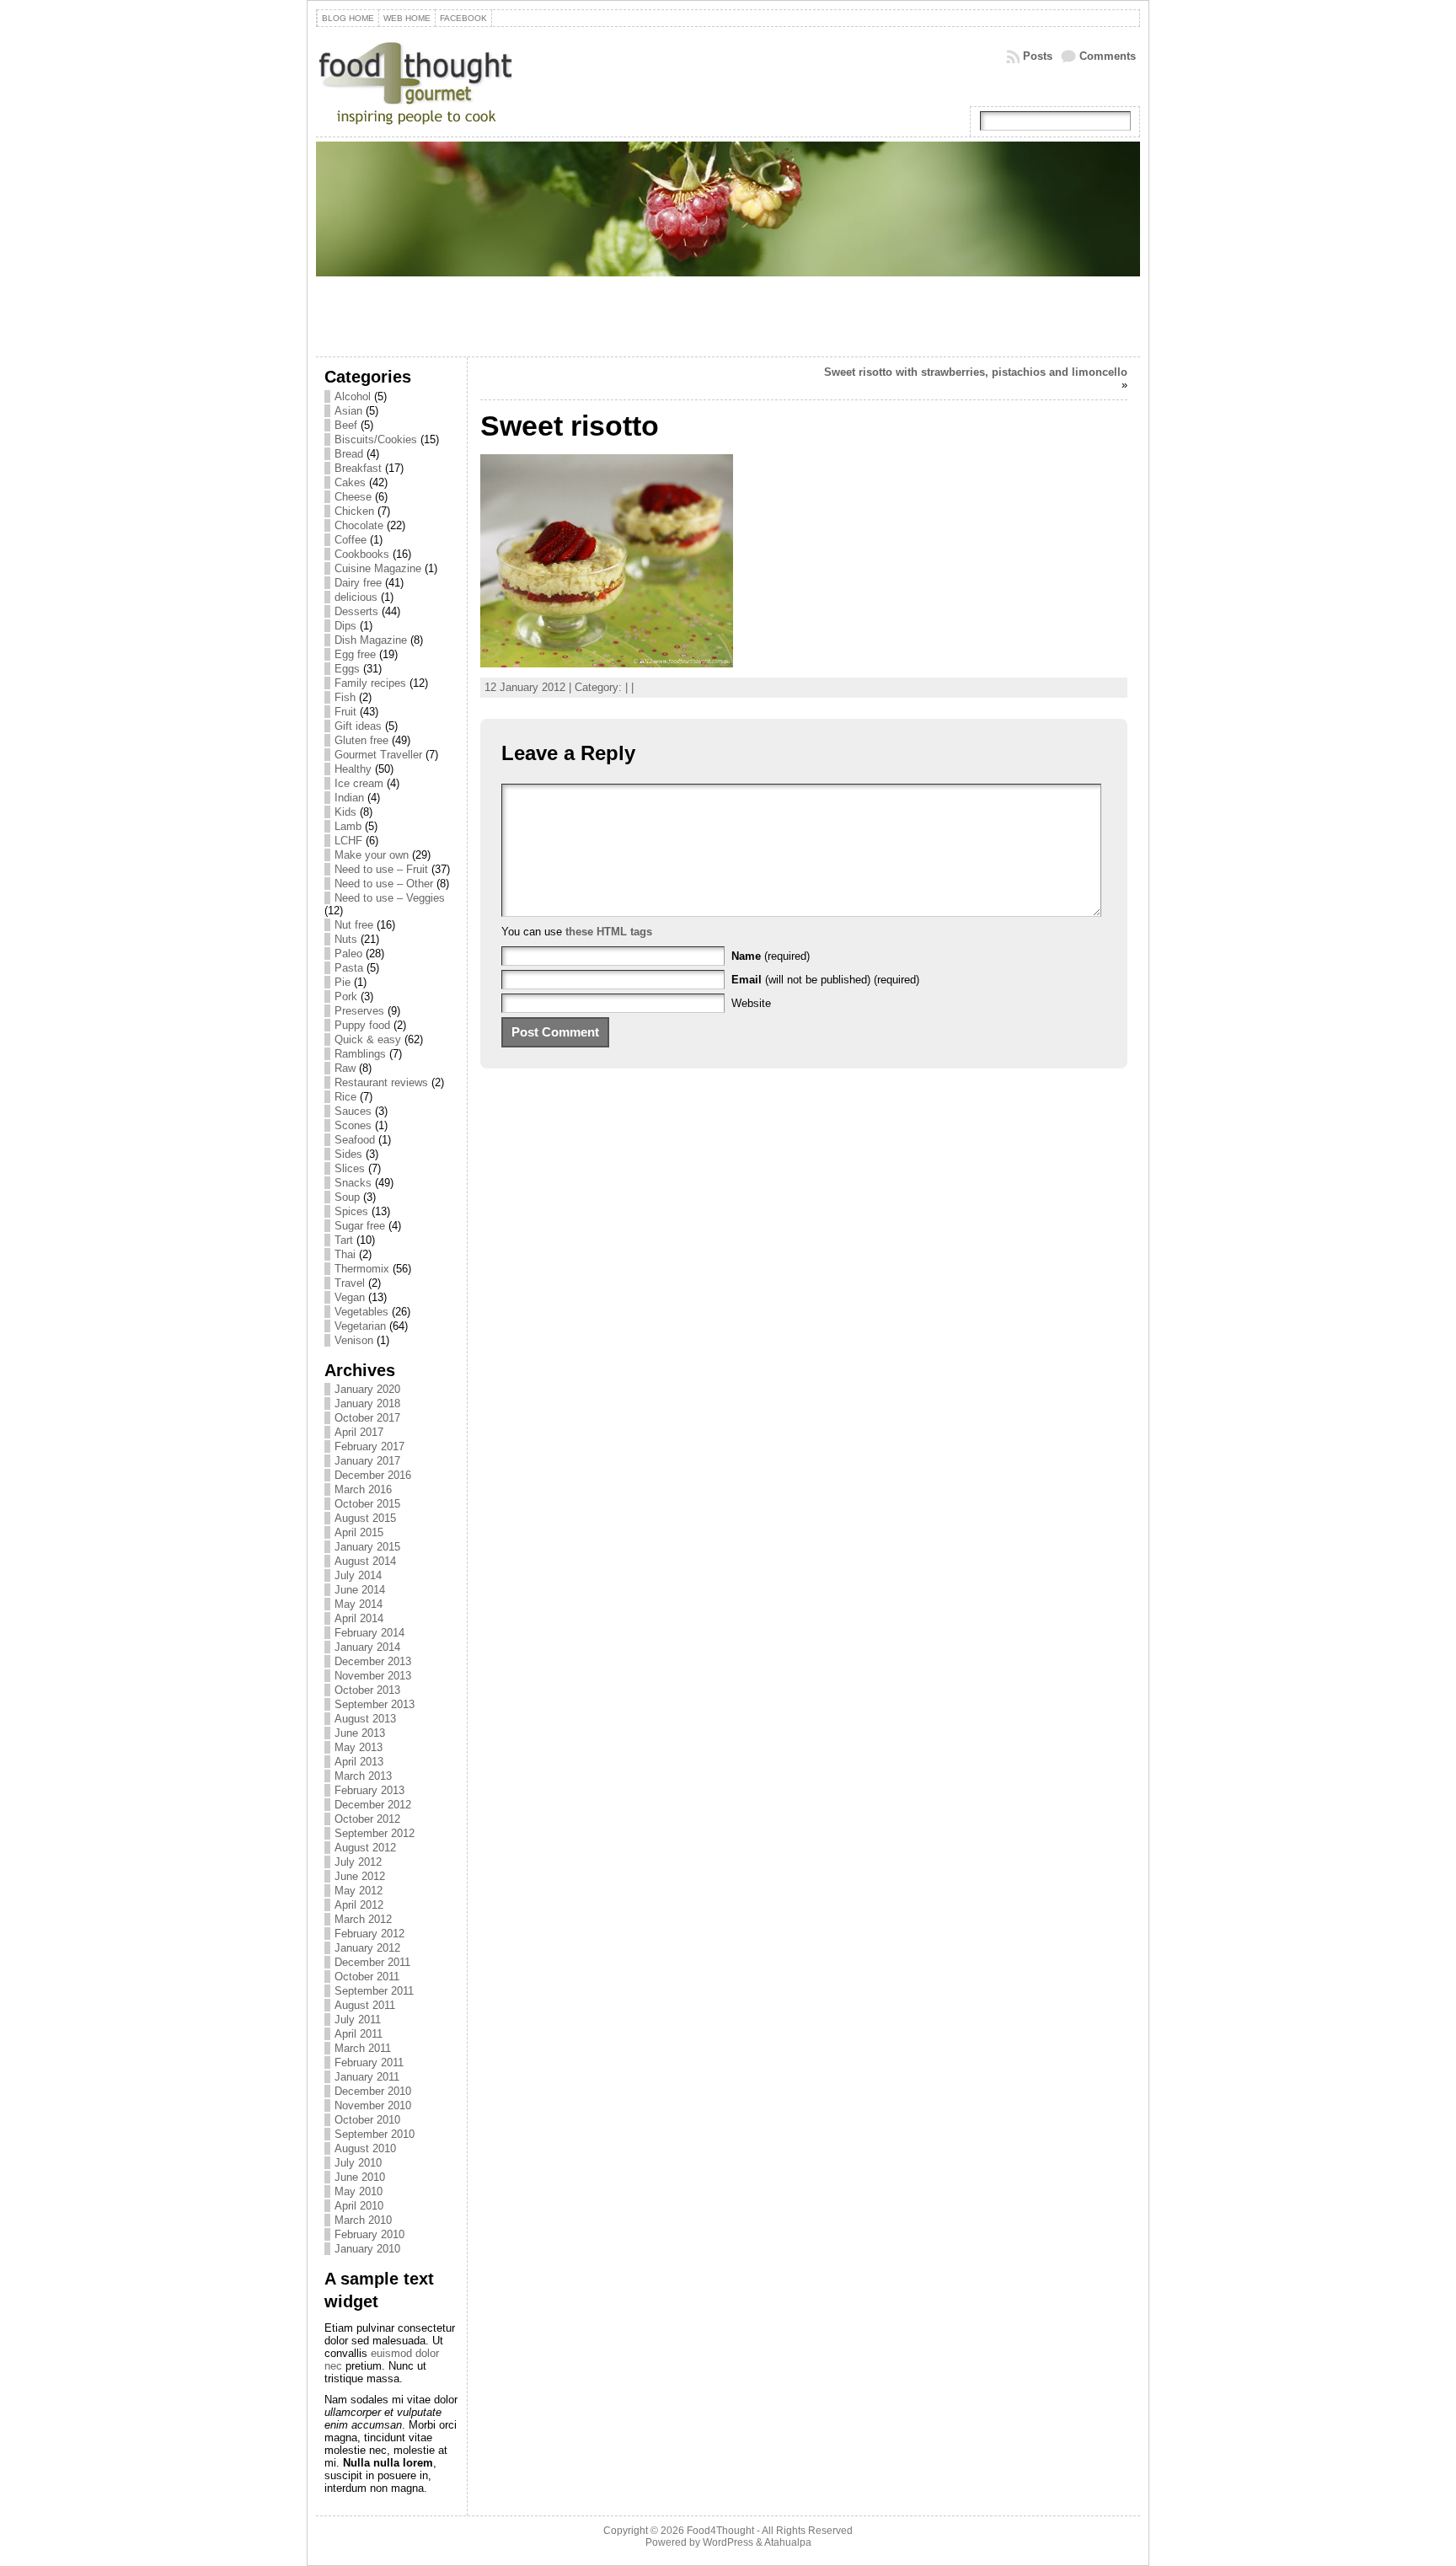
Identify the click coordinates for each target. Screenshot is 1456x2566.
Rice (345, 1097)
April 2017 (359, 1432)
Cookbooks (362, 554)
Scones (353, 1125)
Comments (1108, 56)
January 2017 (367, 1461)
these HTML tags (609, 932)
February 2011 (369, 2062)
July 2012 (358, 1862)
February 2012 (369, 1934)
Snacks (353, 1183)
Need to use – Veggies (390, 898)
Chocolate (359, 525)
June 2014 (360, 1590)
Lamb (348, 826)
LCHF (348, 841)
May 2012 (359, 1891)
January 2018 (367, 1404)
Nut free (354, 925)
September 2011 (374, 1991)
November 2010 (373, 2105)
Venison (354, 1340)
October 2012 (367, 1819)
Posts (1038, 56)
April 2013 (359, 1762)
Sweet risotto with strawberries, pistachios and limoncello (976, 372)
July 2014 (358, 1575)
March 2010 (363, 2220)
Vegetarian (360, 1326)
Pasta (349, 968)
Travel (350, 1283)
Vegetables (361, 1312)
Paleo (348, 954)
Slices (350, 1168)
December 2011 (372, 1962)
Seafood (355, 1140)
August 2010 (365, 2148)
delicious (356, 597)
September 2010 (375, 2134)
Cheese (353, 497)
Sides (348, 1154)
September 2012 (375, 1833)
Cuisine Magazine (378, 568)
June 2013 (360, 1733)
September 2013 (375, 1704)
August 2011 (365, 2005)
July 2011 (358, 2020)
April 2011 (359, 2034)
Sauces (353, 1111)
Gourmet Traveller (378, 755)
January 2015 (367, 1547)
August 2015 (365, 1518)
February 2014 (369, 1633)
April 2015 (359, 1532)
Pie (343, 982)
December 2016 (373, 1475)
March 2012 (363, 1919)
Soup (347, 1197)
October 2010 (367, 2120)
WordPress (728, 2542)
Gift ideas (358, 726)
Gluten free (361, 740)
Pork (346, 996)
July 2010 (358, 2163)
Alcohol (353, 396)
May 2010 (359, 2191)
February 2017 (369, 1446)
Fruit (345, 712)
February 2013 (369, 1790)
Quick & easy (368, 1039)
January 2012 (367, 1948)
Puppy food (362, 1025)
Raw (345, 1068)
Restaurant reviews (381, 1082)
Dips (345, 626)
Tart (344, 1240)
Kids (345, 812)
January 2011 (367, 2077)
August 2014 (365, 1561)
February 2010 (369, 2234)
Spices (351, 1211)
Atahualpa (788, 2542)
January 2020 (367, 1389)
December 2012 (373, 1805)
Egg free (355, 654)
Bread (349, 454)
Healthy (353, 769)
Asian (348, 411)
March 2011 (363, 2048)
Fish (345, 697)
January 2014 (367, 1647)
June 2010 (360, 2177)
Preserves (359, 1011)
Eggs (347, 669)
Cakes (350, 482)
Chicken (354, 511)
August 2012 (365, 1848)
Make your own (372, 855)
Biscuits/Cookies (376, 439)
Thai (345, 1254)
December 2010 (373, 2091)
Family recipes (370, 683)
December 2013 (373, 1661)
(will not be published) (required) (825, 980)
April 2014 (359, 1618)
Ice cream (359, 783)
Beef (346, 425)
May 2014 (359, 1604)
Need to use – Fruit (381, 869)
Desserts (356, 611)
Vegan (350, 1297)
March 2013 (363, 1776)
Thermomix (362, 1269)
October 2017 (367, 1418)
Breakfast (358, 468)
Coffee (351, 540)
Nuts (346, 939)
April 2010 (359, 2206)
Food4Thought (720, 2531)
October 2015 (367, 1504)
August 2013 (365, 1719)
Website (751, 1003)
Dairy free (358, 583)
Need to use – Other (384, 884)
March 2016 (363, 1489)
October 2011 (367, 1977)
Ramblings (360, 1054)
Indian (349, 798)
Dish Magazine (371, 640)
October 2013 (367, 1690)
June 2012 (360, 1876)
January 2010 (367, 2249)
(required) (771, 956)
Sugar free (360, 1226)
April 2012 (359, 1905)
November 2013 (373, 1676)
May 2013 (359, 1747)
